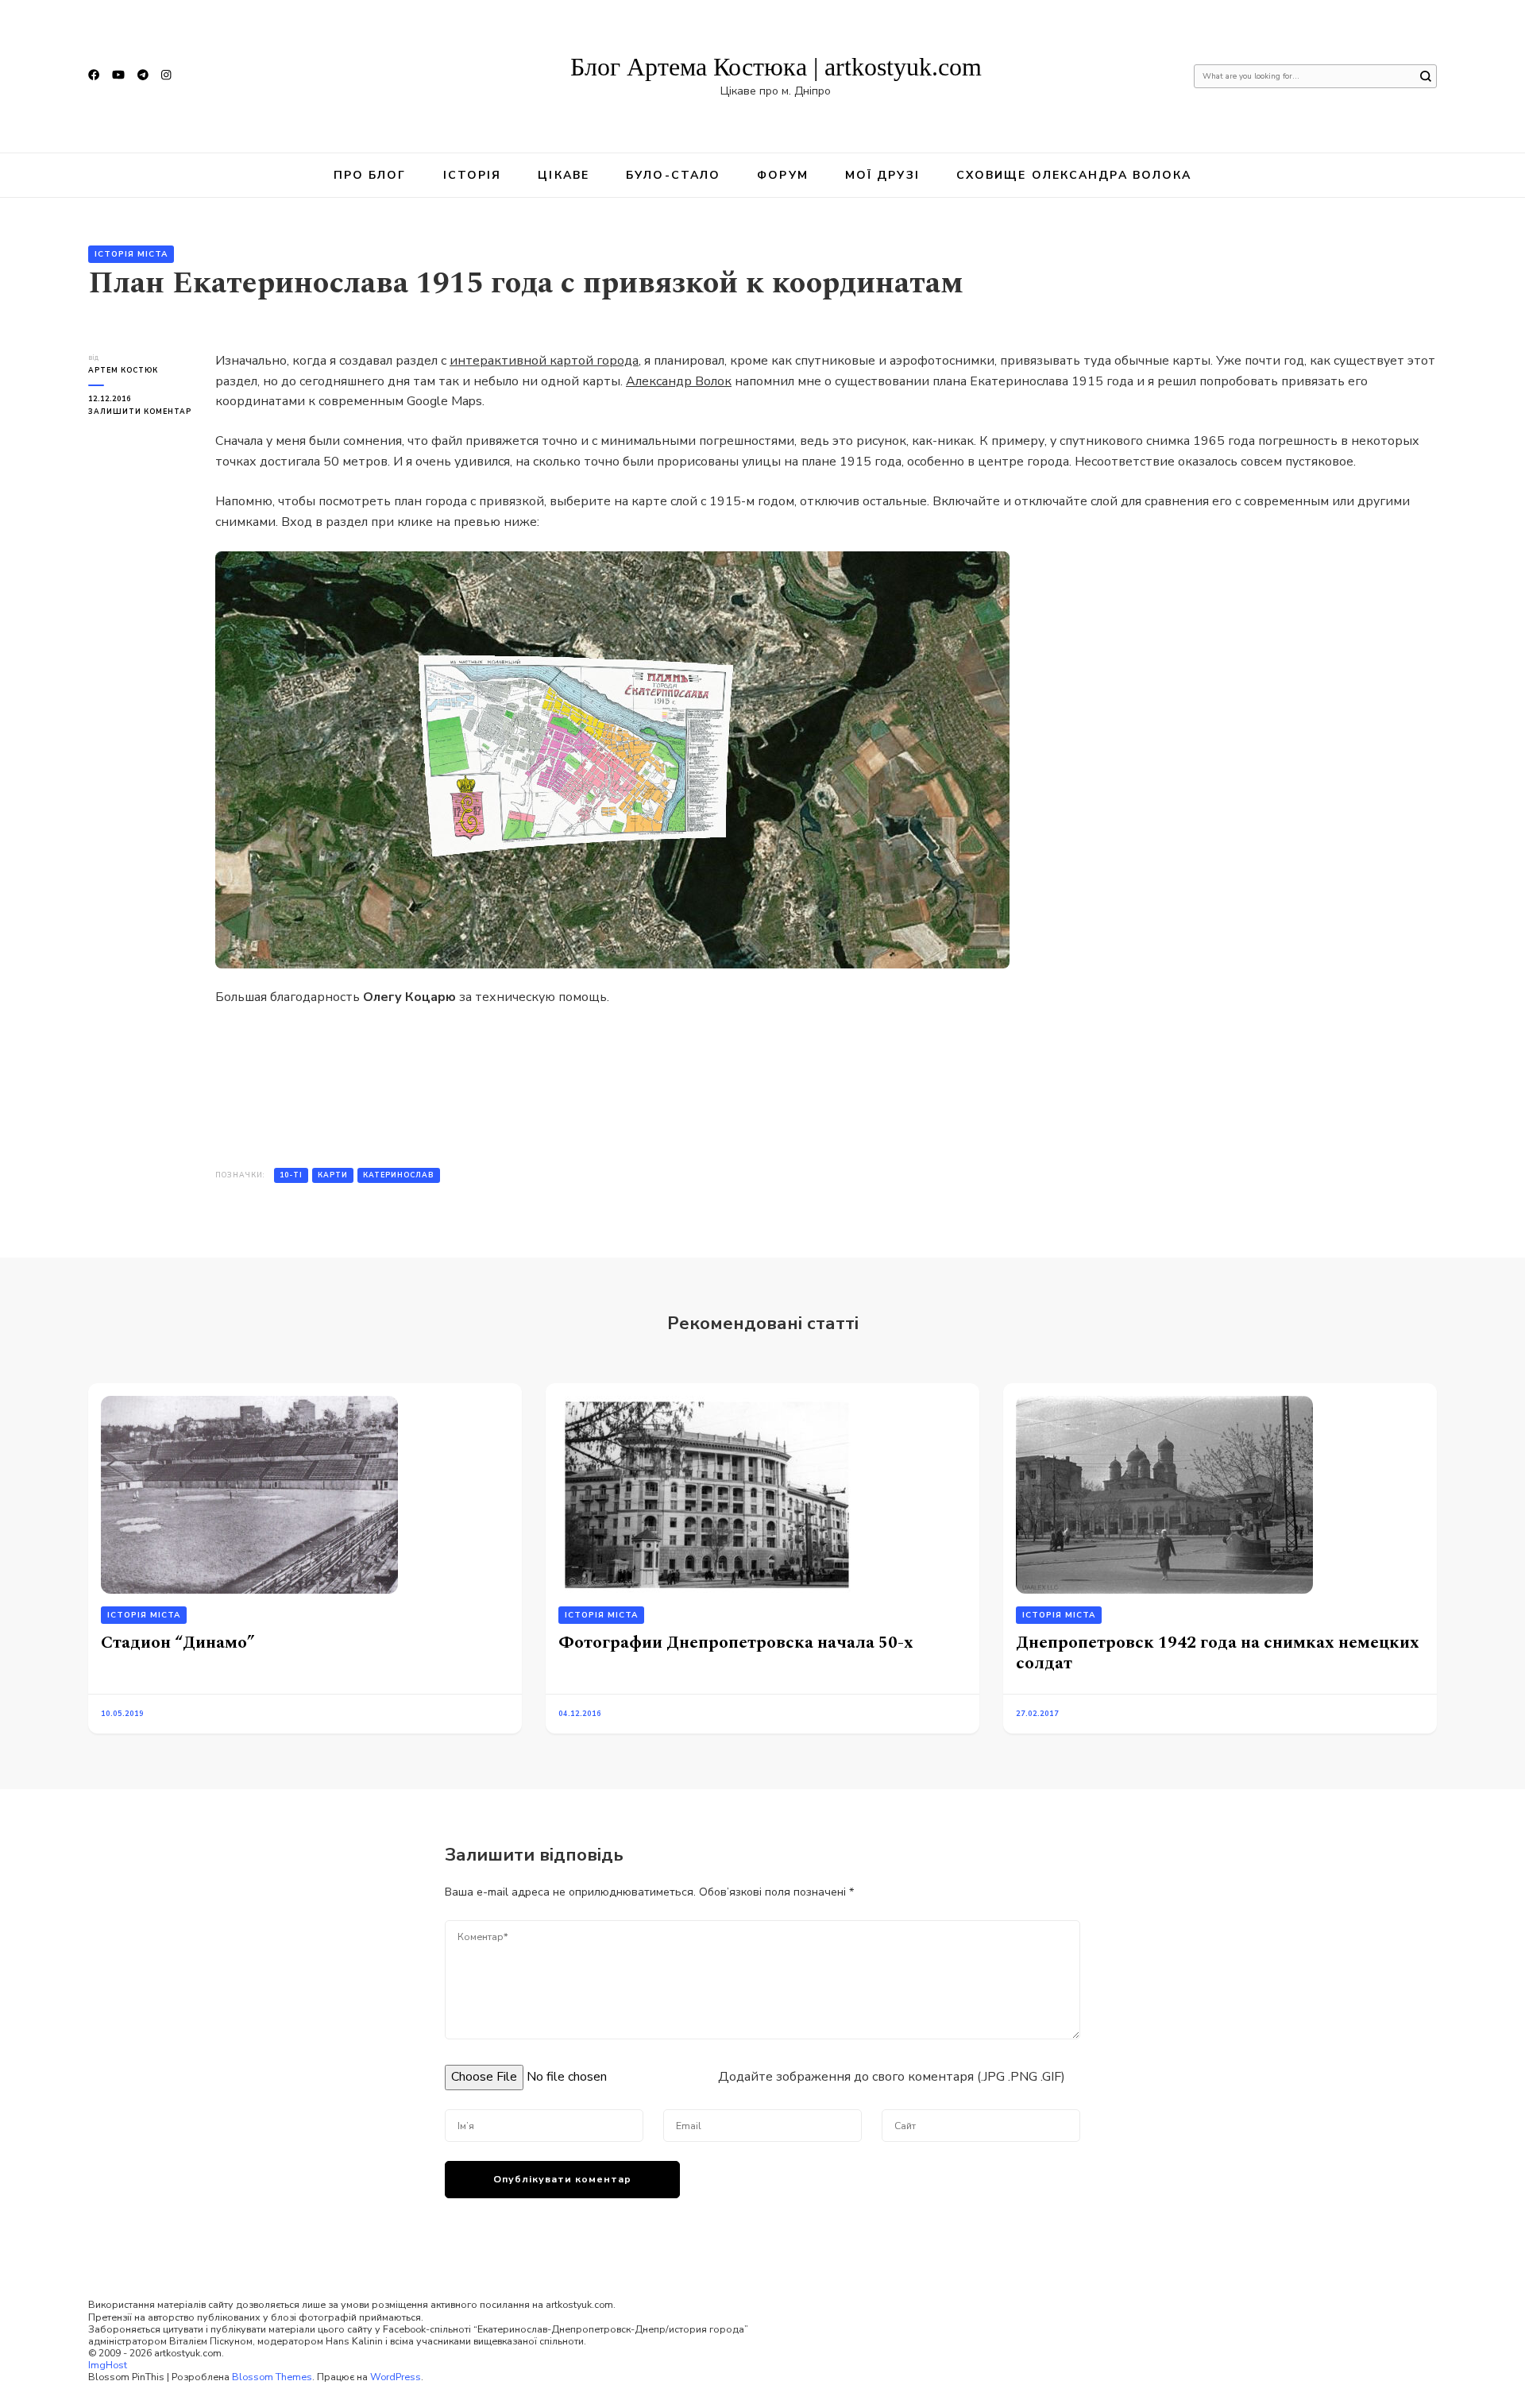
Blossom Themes (272, 2377)
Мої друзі (882, 175)
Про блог (370, 175)
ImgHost (108, 2365)
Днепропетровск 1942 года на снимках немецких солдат (1218, 1653)
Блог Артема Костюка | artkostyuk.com (776, 67)
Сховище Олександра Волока (1074, 175)
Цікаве (564, 175)
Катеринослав (399, 1175)
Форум (783, 175)
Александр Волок (679, 381)
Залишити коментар (140, 412)
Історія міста (131, 254)
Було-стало (673, 175)
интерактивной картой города (544, 361)
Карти (333, 1175)
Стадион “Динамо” (178, 1643)
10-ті (291, 1175)
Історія (473, 175)
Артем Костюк (123, 370)
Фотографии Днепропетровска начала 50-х (736, 1643)
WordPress (396, 2377)
